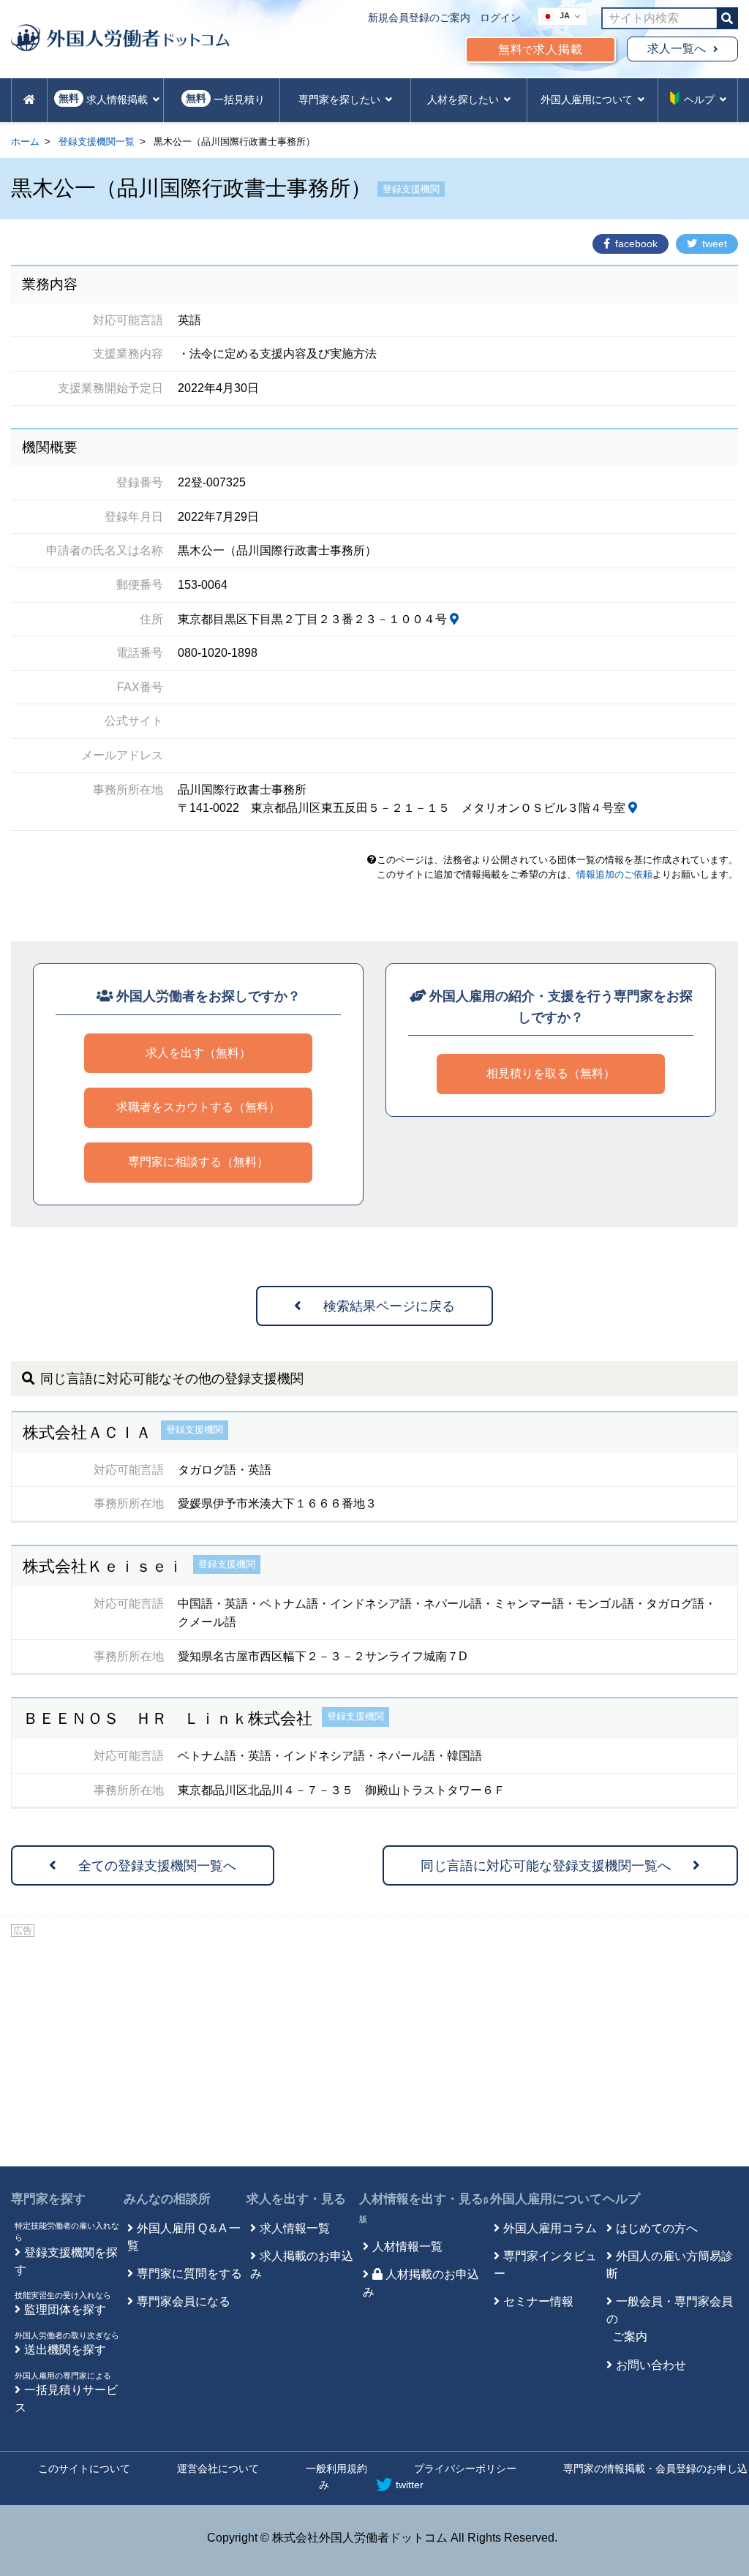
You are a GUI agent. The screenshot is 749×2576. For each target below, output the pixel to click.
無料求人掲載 (541, 49)
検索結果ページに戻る (389, 1306)
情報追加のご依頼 (614, 874)
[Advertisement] (374, 2049)
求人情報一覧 (295, 2228)
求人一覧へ (677, 49)
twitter (410, 2485)
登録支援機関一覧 (97, 142)
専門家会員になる (184, 2301)
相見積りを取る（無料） (551, 1073)
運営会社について (218, 2468)
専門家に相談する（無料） (198, 1162)
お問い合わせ (651, 2365)
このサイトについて (84, 2468)
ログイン (500, 18)
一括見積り (225, 99)
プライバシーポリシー (465, 2468)
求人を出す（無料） (198, 1053)
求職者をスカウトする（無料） (198, 1107)
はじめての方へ (657, 2228)
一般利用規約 (336, 2468)
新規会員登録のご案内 (419, 18)
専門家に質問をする (189, 2274)
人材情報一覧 (407, 2247)
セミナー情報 (538, 2301)
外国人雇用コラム (550, 2228)
